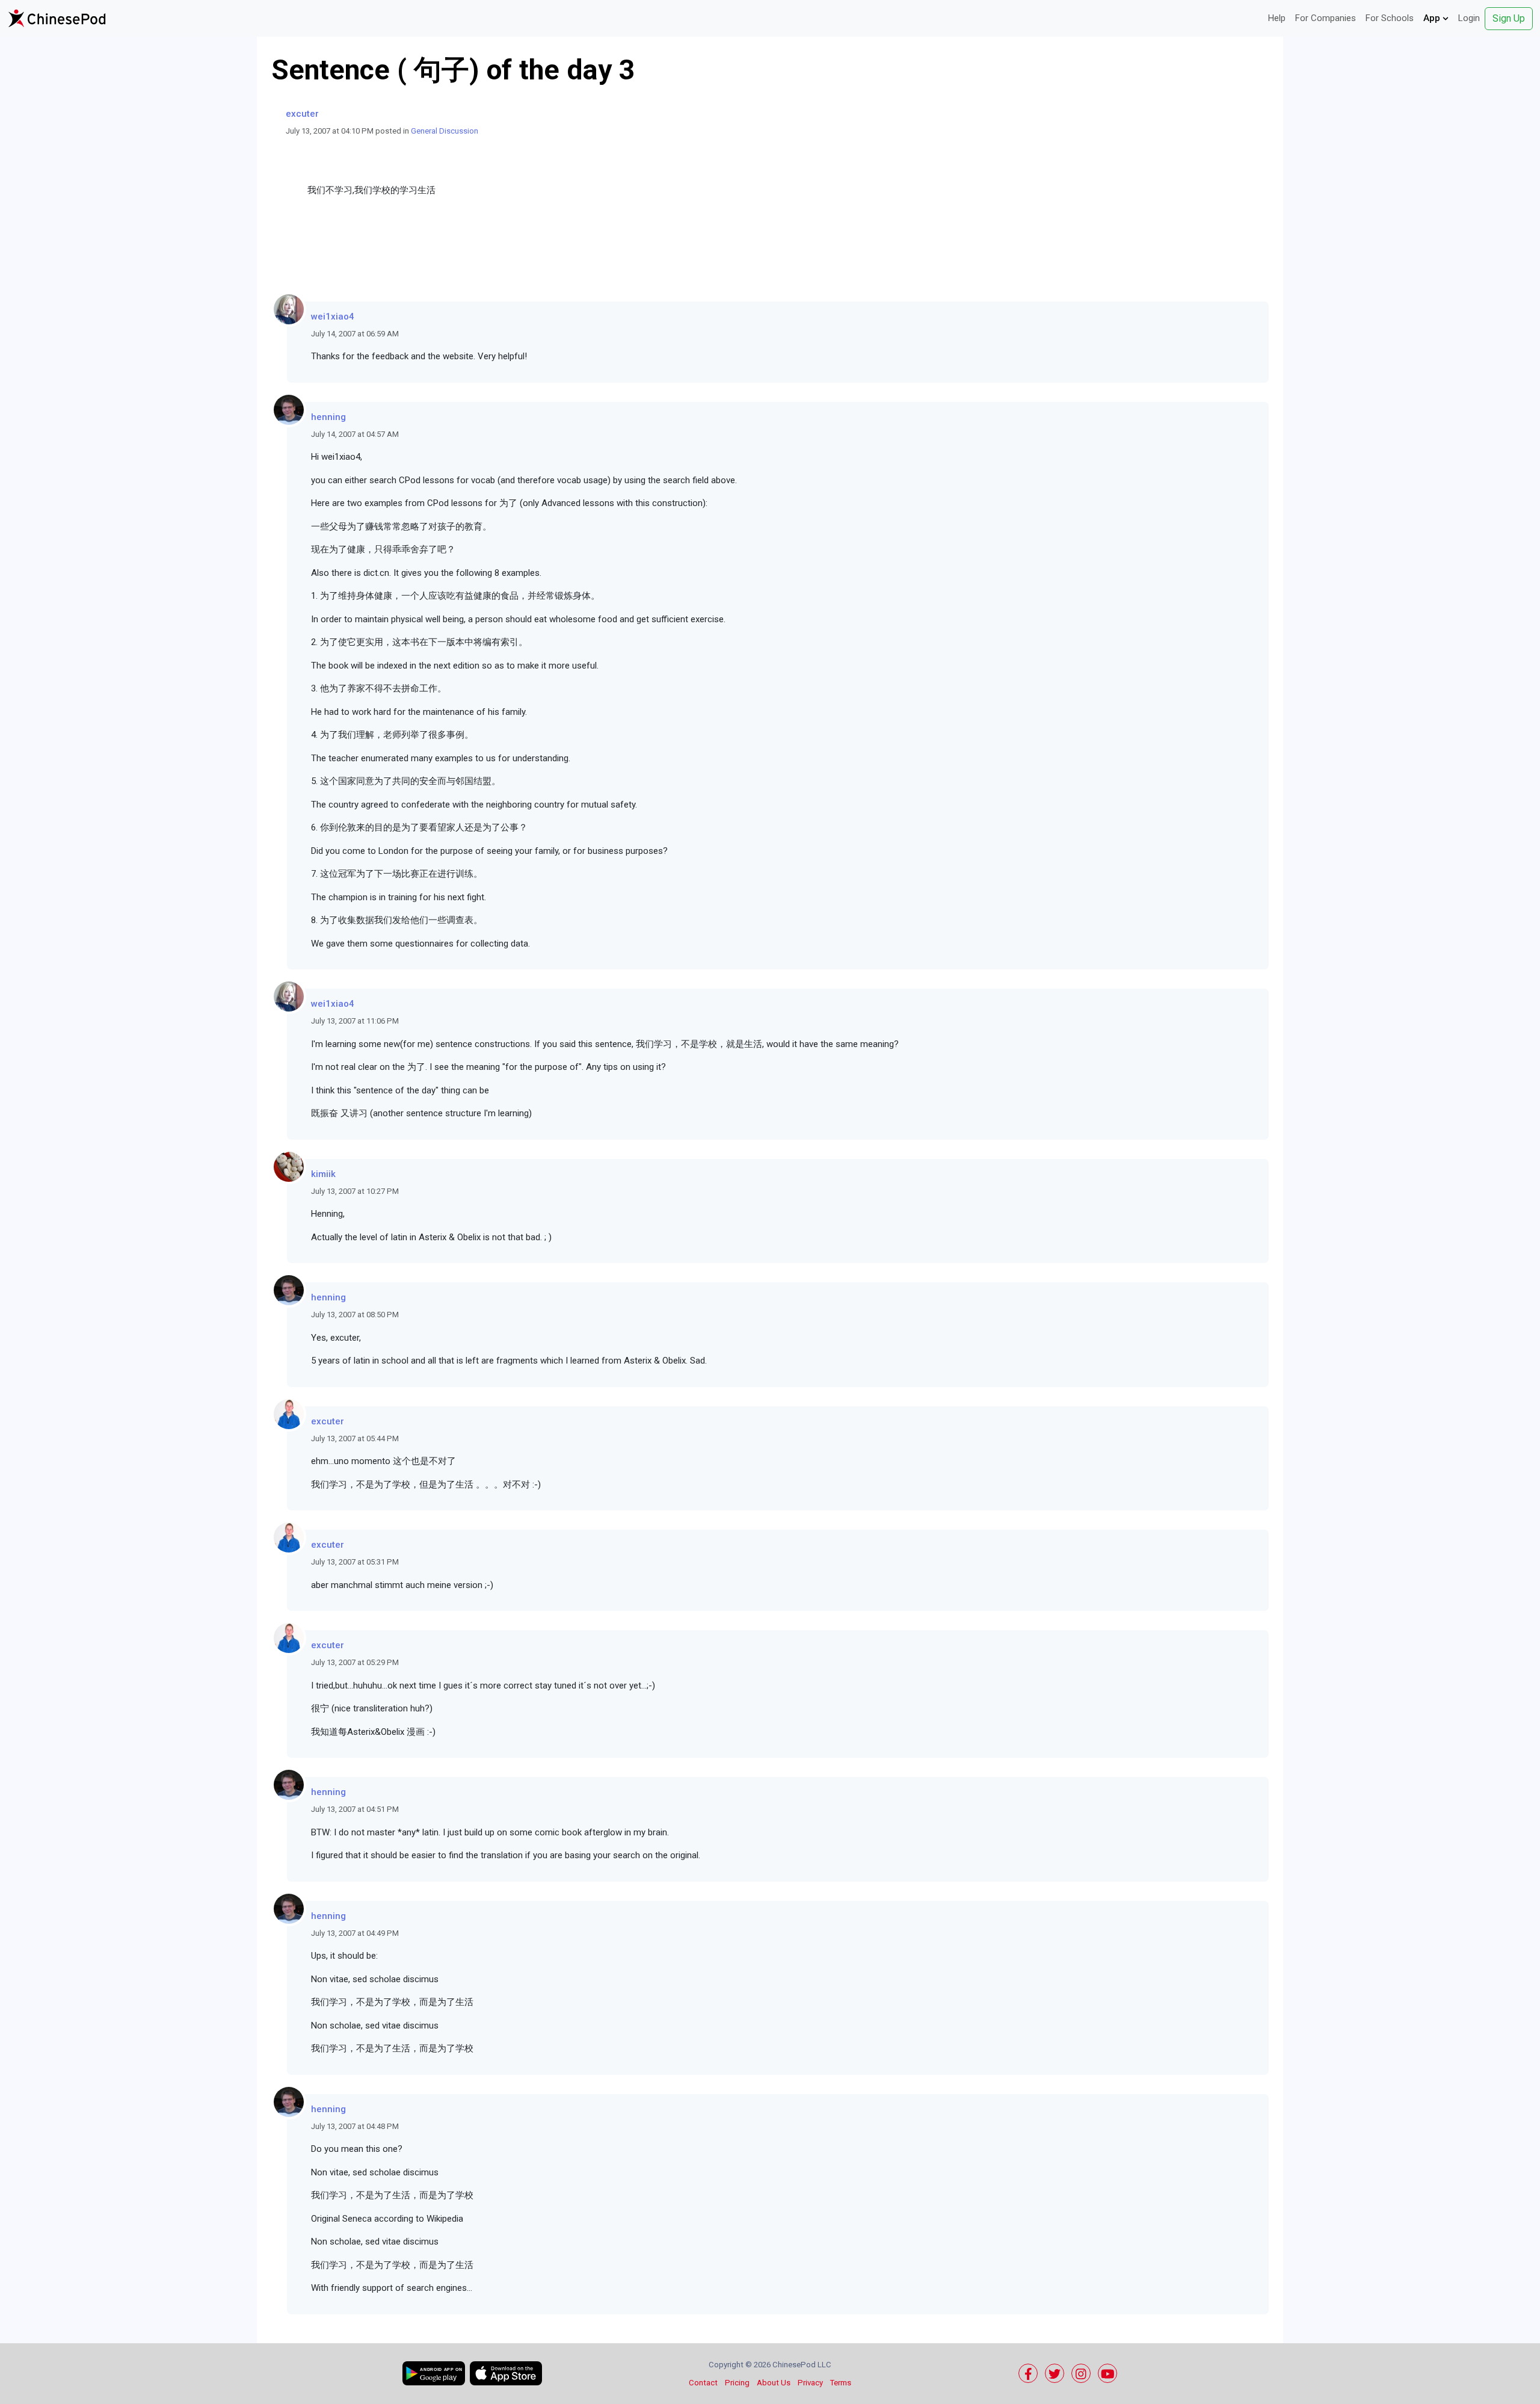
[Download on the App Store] (506, 2373)
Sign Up (1509, 18)
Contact (703, 2383)
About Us (774, 2383)
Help (1277, 18)
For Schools (1390, 18)
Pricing (737, 2383)
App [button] (1433, 18)
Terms (841, 2383)
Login (1469, 18)
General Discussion (445, 131)
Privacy (810, 2383)
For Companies (1326, 18)
